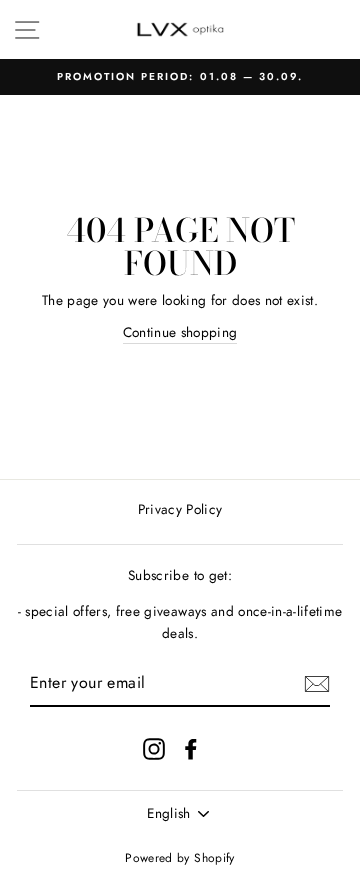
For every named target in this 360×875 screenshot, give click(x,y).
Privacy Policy (180, 509)
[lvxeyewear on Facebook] (191, 748)
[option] (180, 77)
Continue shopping (180, 332)
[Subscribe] (317, 684)
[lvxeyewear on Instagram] (154, 748)
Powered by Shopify (179, 858)
